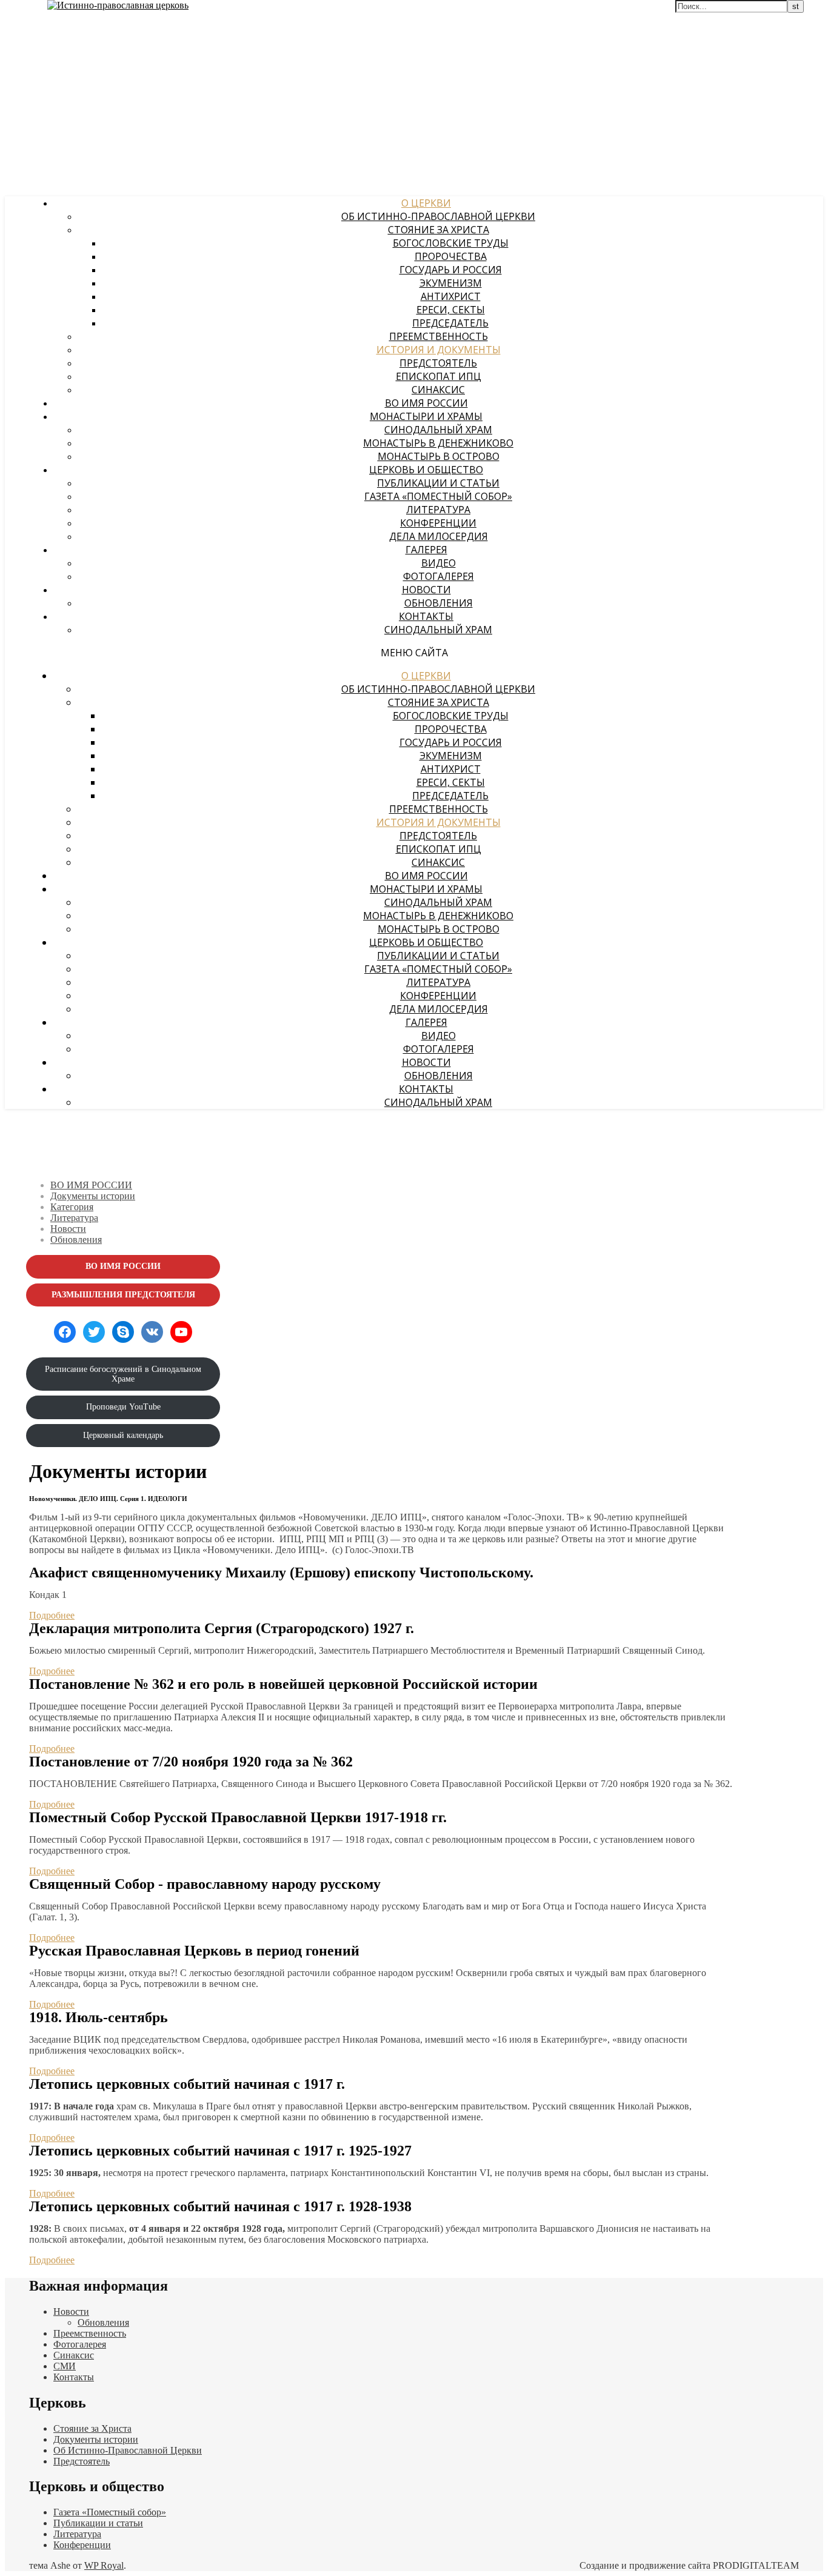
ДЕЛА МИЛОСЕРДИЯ (439, 536)
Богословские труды (451, 243)
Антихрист (451, 296)
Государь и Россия (451, 270)
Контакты (426, 616)
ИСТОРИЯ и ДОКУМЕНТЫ (439, 350)
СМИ (65, 2366)
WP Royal (104, 2565)
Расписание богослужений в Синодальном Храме (123, 1374)
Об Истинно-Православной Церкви (438, 216)
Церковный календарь (123, 1435)
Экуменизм (451, 283)
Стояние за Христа (439, 230)
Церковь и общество (426, 470)
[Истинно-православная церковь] (118, 5)
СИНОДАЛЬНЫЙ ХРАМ (438, 430)
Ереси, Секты (451, 310)
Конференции (438, 523)
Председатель (450, 323)
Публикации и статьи (438, 483)
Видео (439, 563)
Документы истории (93, 1196)
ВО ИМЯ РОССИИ (426, 403)
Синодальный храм (438, 630)
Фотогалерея (439, 576)
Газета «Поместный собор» (438, 496)
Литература (438, 510)
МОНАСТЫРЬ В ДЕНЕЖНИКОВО (438, 443)
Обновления (439, 603)
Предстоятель (438, 363)
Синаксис (438, 390)
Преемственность (439, 336)
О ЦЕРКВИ (426, 203)
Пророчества (451, 256)
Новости (426, 590)
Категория (72, 1207)
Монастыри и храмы (426, 416)
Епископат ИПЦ (439, 376)
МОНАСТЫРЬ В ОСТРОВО (439, 456)
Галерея (426, 550)
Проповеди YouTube (123, 1407)
